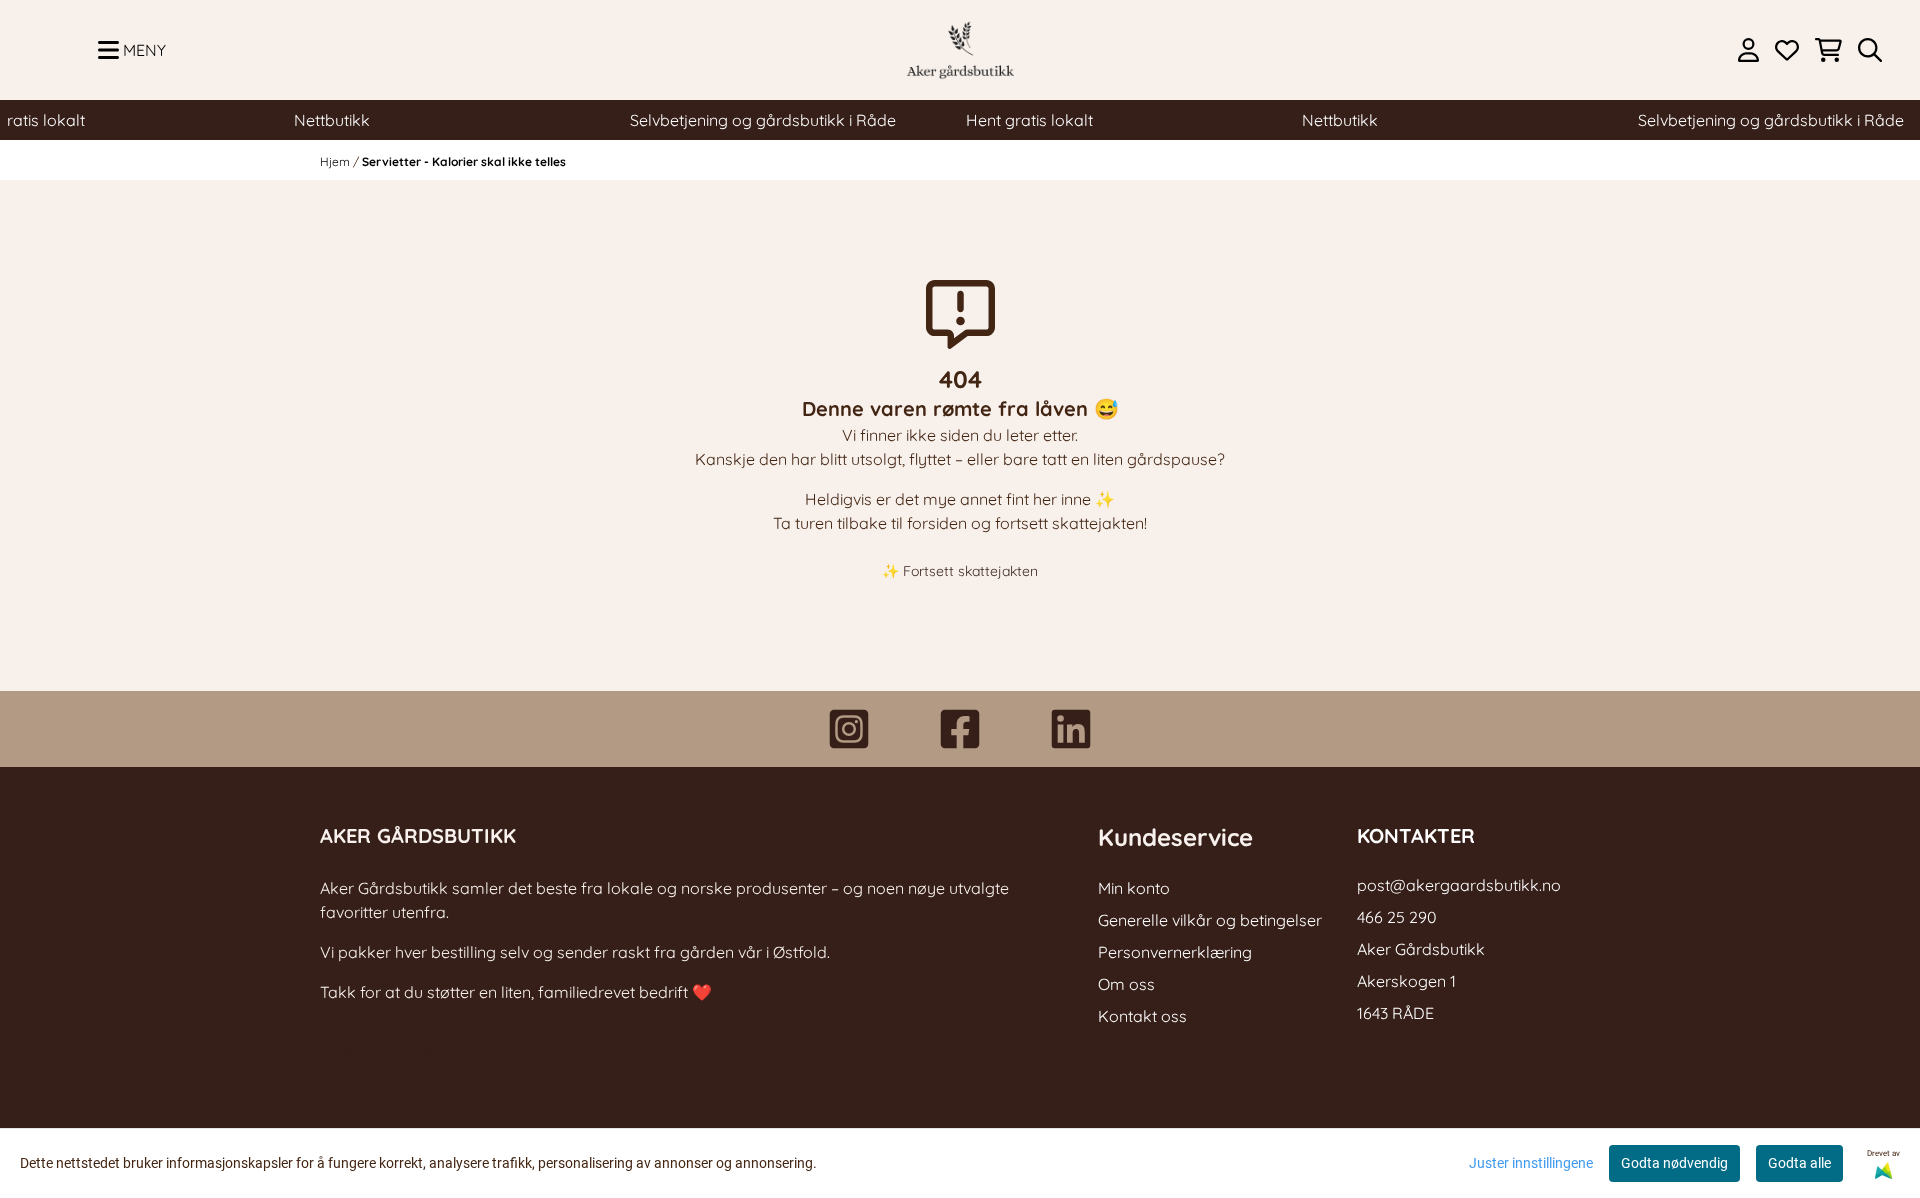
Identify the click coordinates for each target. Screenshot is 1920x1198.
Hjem (336, 161)
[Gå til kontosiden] (1748, 50)
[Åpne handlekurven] (1828, 50)
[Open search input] (1870, 50)
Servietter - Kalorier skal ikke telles (464, 161)
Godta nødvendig (1674, 1163)
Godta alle (1799, 1163)
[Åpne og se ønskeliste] (1787, 50)
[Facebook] (960, 729)
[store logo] (960, 50)
